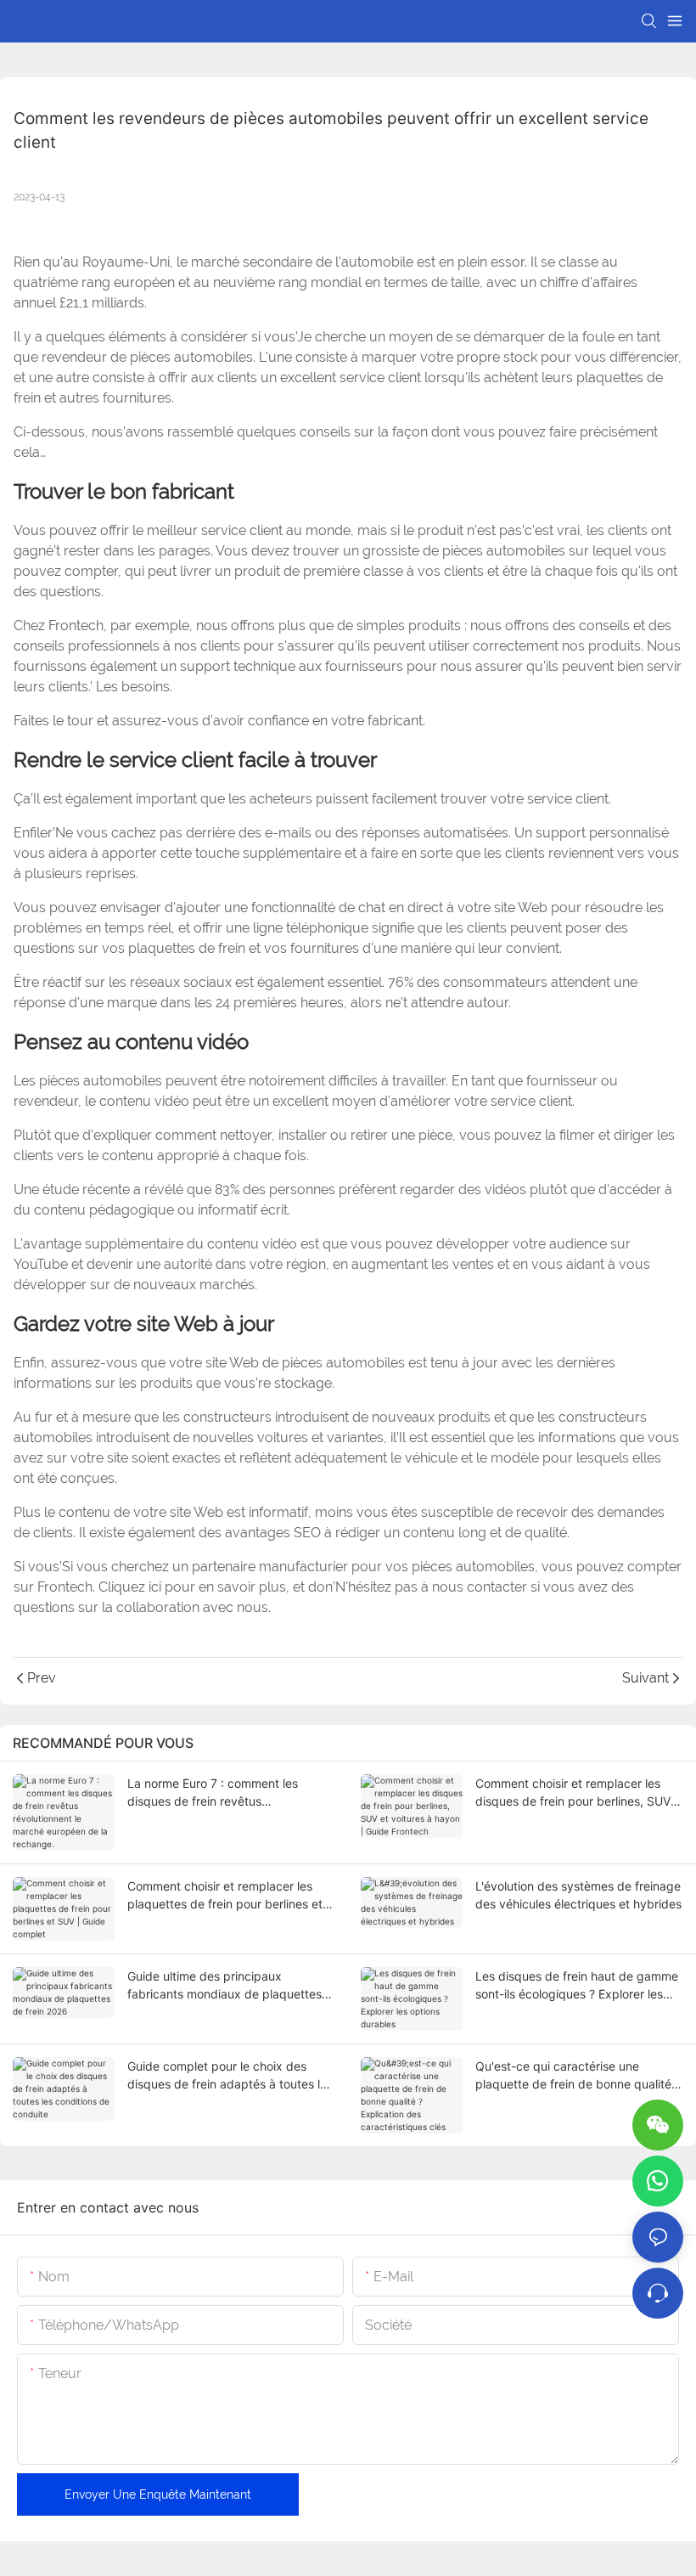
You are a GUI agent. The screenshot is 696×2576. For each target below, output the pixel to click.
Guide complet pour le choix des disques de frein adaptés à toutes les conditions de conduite (230, 2076)
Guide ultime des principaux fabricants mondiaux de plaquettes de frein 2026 (225, 1986)
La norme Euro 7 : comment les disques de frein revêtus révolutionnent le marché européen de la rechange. (224, 1793)
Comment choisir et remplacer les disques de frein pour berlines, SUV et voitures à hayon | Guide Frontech (576, 1793)
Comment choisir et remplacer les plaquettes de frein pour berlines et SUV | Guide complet (225, 1896)
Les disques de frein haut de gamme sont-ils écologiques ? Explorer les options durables (577, 1986)
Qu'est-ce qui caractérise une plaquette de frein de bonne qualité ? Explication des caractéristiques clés (578, 2076)
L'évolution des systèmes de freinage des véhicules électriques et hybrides (578, 1895)
